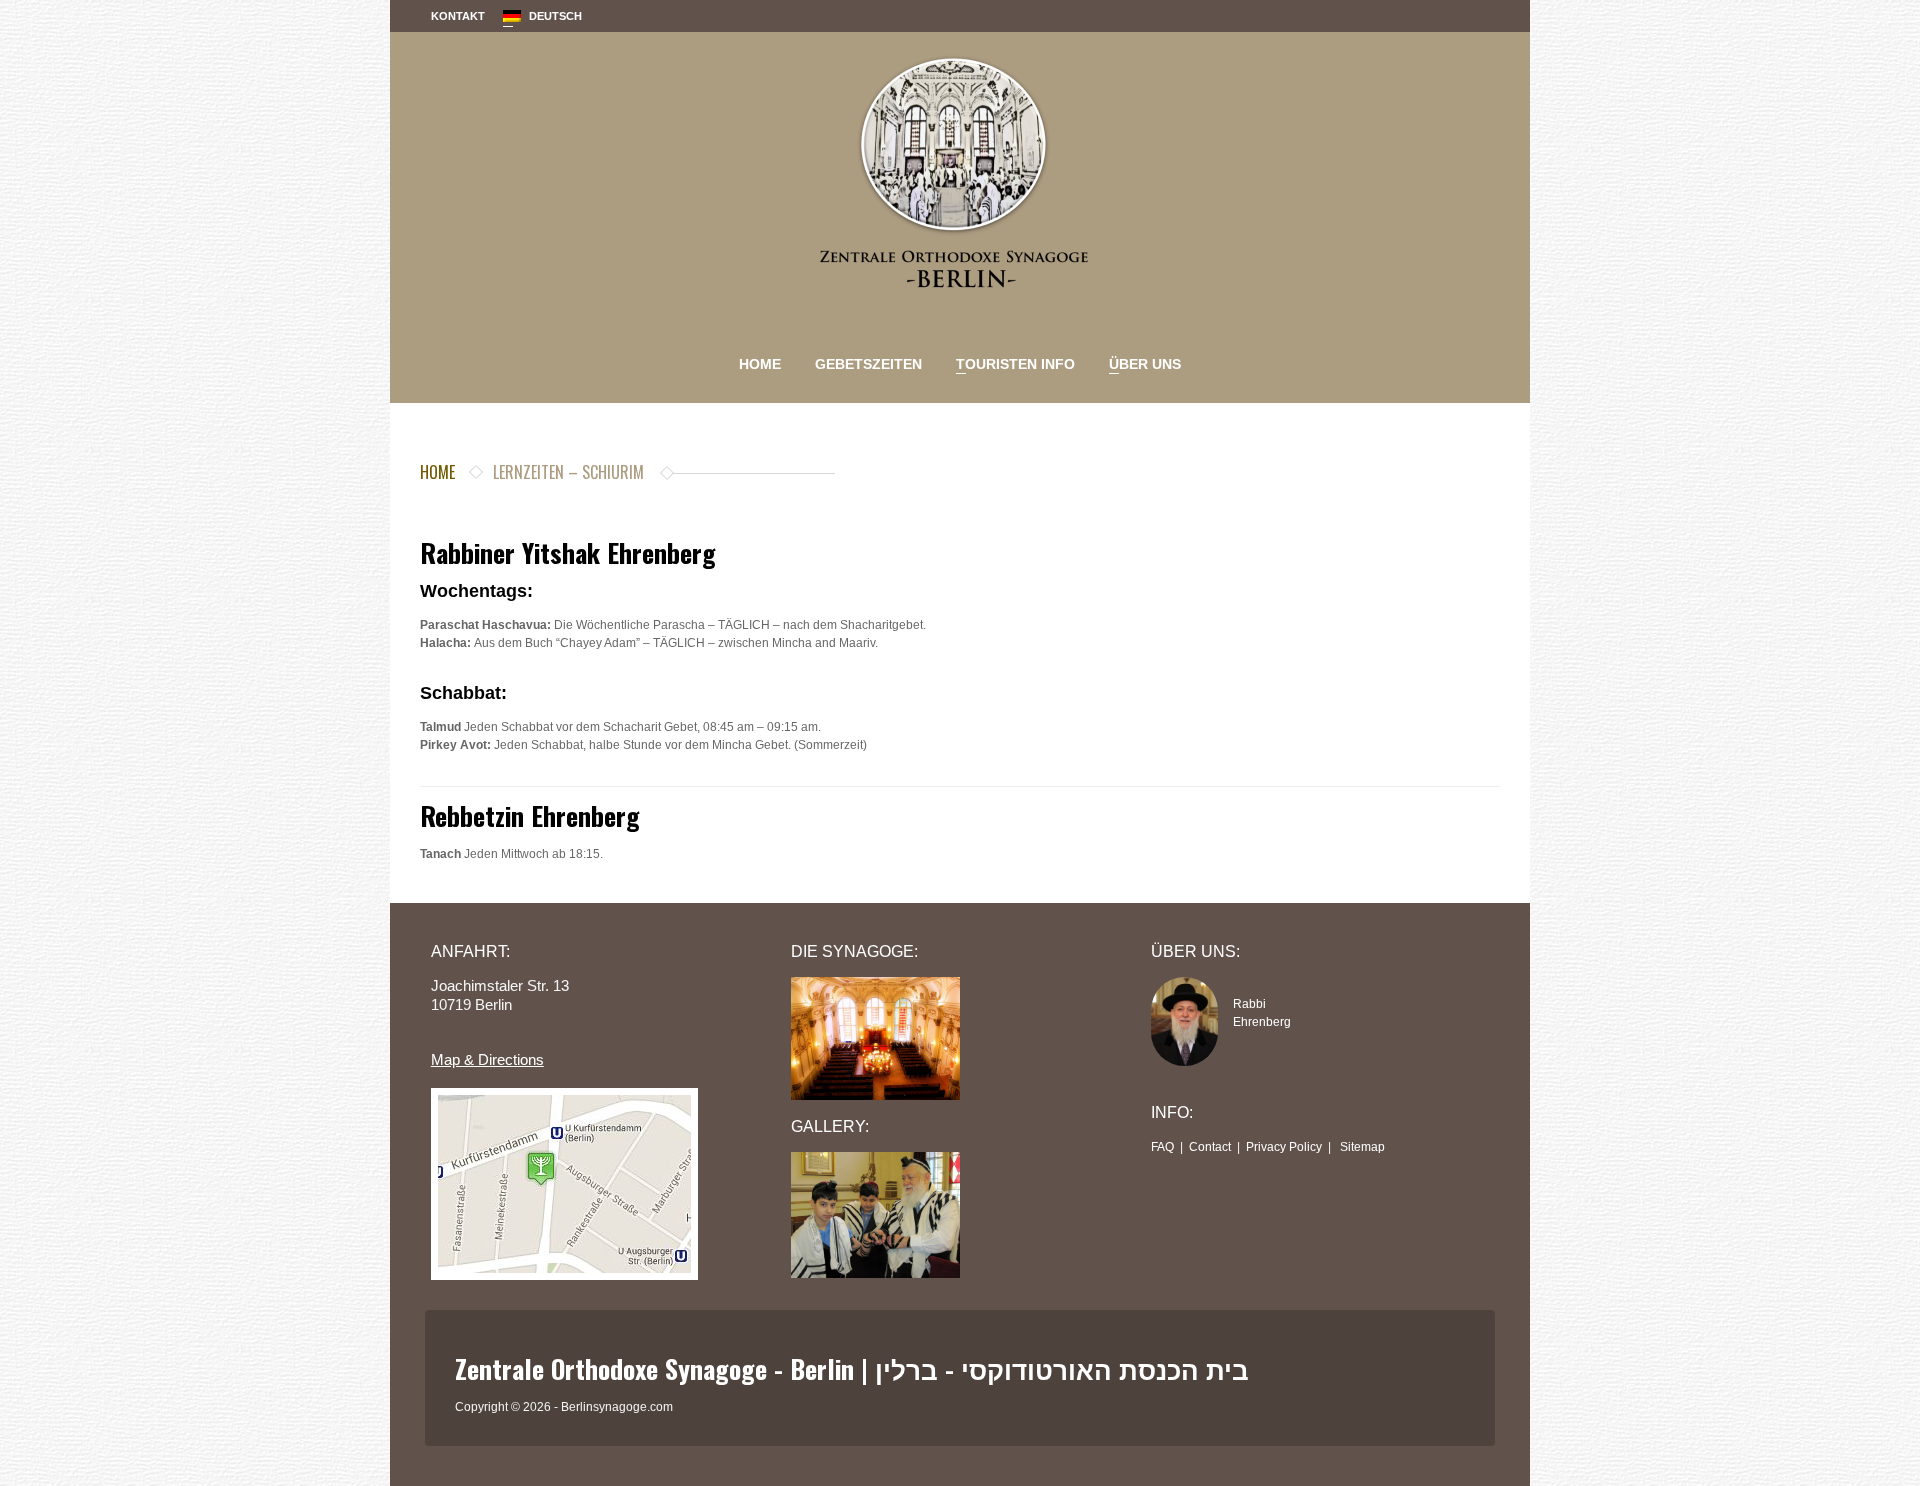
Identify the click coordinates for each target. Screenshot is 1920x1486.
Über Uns (1140, 367)
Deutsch (542, 21)
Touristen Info (1010, 367)
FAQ (1162, 1147)
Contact (1210, 1147)
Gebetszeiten (868, 364)
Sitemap (1362, 1147)
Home (760, 364)
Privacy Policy (1284, 1147)
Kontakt (458, 16)
